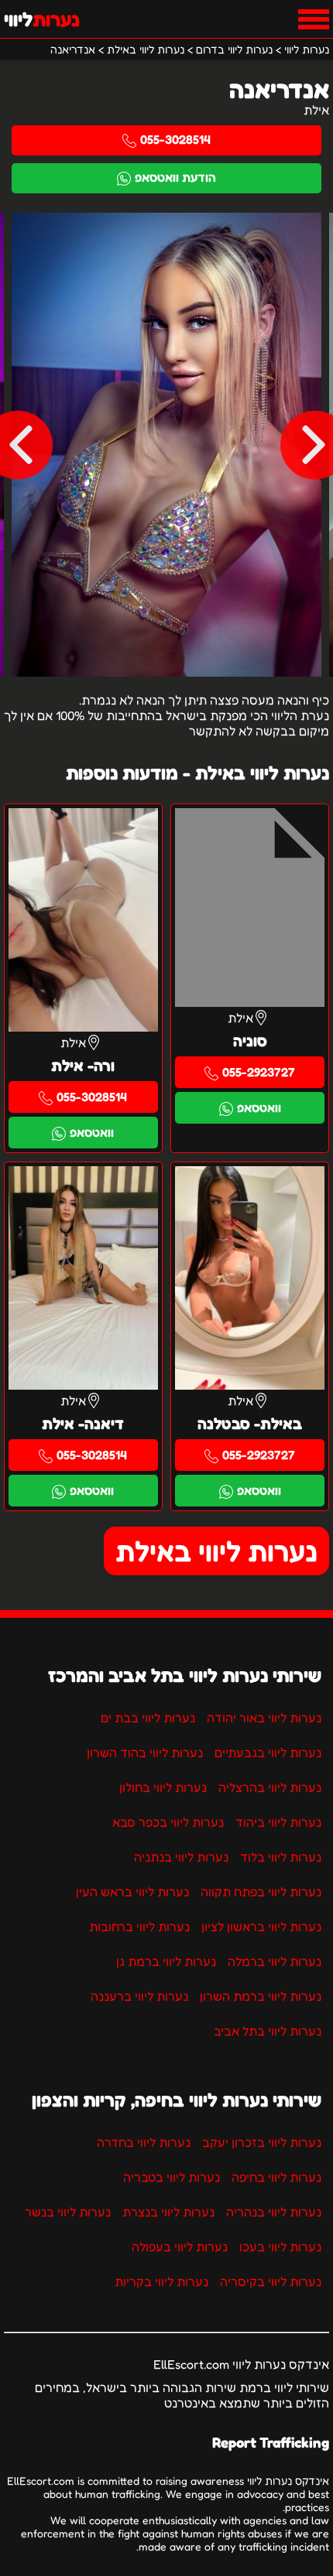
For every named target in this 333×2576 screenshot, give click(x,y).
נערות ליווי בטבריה (172, 2177)
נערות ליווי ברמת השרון (261, 1996)
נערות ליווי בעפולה (180, 2247)
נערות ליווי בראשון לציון (261, 1926)
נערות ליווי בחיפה (276, 2177)
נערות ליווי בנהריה (274, 2212)
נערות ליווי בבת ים (148, 1718)
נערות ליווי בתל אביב (268, 2031)
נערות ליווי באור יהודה (264, 1718)
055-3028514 (175, 139)
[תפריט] (314, 19)
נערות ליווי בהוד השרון (145, 1752)
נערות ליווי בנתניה (181, 1857)
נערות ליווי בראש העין (132, 1892)
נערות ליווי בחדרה (144, 2142)
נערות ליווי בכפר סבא (168, 1822)
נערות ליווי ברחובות (139, 1926)
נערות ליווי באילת (216, 1551)
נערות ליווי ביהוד (278, 1822)
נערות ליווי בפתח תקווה (261, 1892)
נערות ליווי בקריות (161, 2281)
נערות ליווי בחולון (163, 1787)
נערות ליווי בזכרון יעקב (262, 2142)
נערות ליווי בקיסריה (271, 2281)
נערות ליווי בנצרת (168, 2212)
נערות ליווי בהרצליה (270, 1787)
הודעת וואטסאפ (175, 177)
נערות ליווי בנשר (68, 2212)
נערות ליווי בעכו (280, 2247)
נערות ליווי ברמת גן (166, 1961)
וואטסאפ (259, 1107)
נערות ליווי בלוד (281, 1857)
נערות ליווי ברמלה (275, 1961)
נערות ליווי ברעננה (139, 1996)
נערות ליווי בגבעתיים (268, 1752)
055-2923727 (259, 1072)
